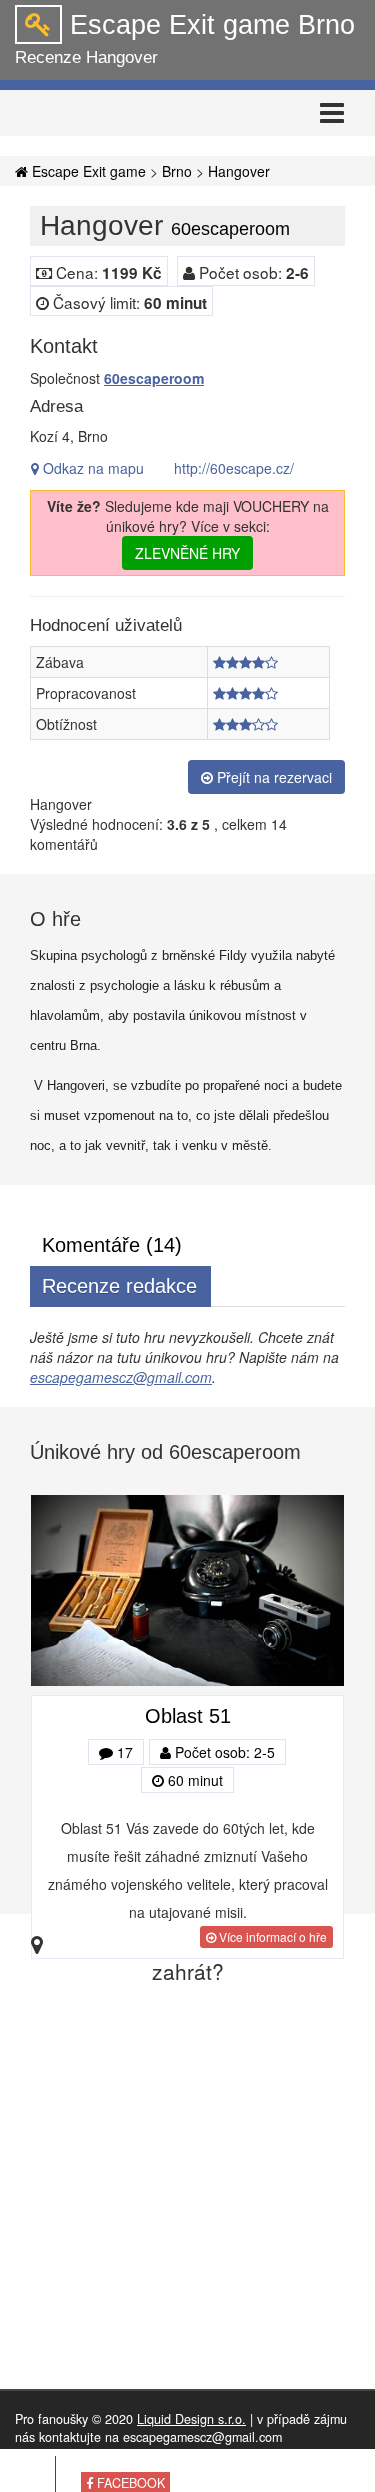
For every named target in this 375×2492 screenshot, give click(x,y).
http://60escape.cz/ (234, 468)
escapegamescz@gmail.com (121, 1377)
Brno (177, 171)
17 (123, 1752)
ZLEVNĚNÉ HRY (187, 553)
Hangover (239, 171)
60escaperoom (154, 378)
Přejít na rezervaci (272, 777)
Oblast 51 (188, 1716)
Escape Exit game (87, 171)
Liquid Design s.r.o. (191, 2419)
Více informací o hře (271, 1936)
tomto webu (172, 2465)
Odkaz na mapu (91, 468)
